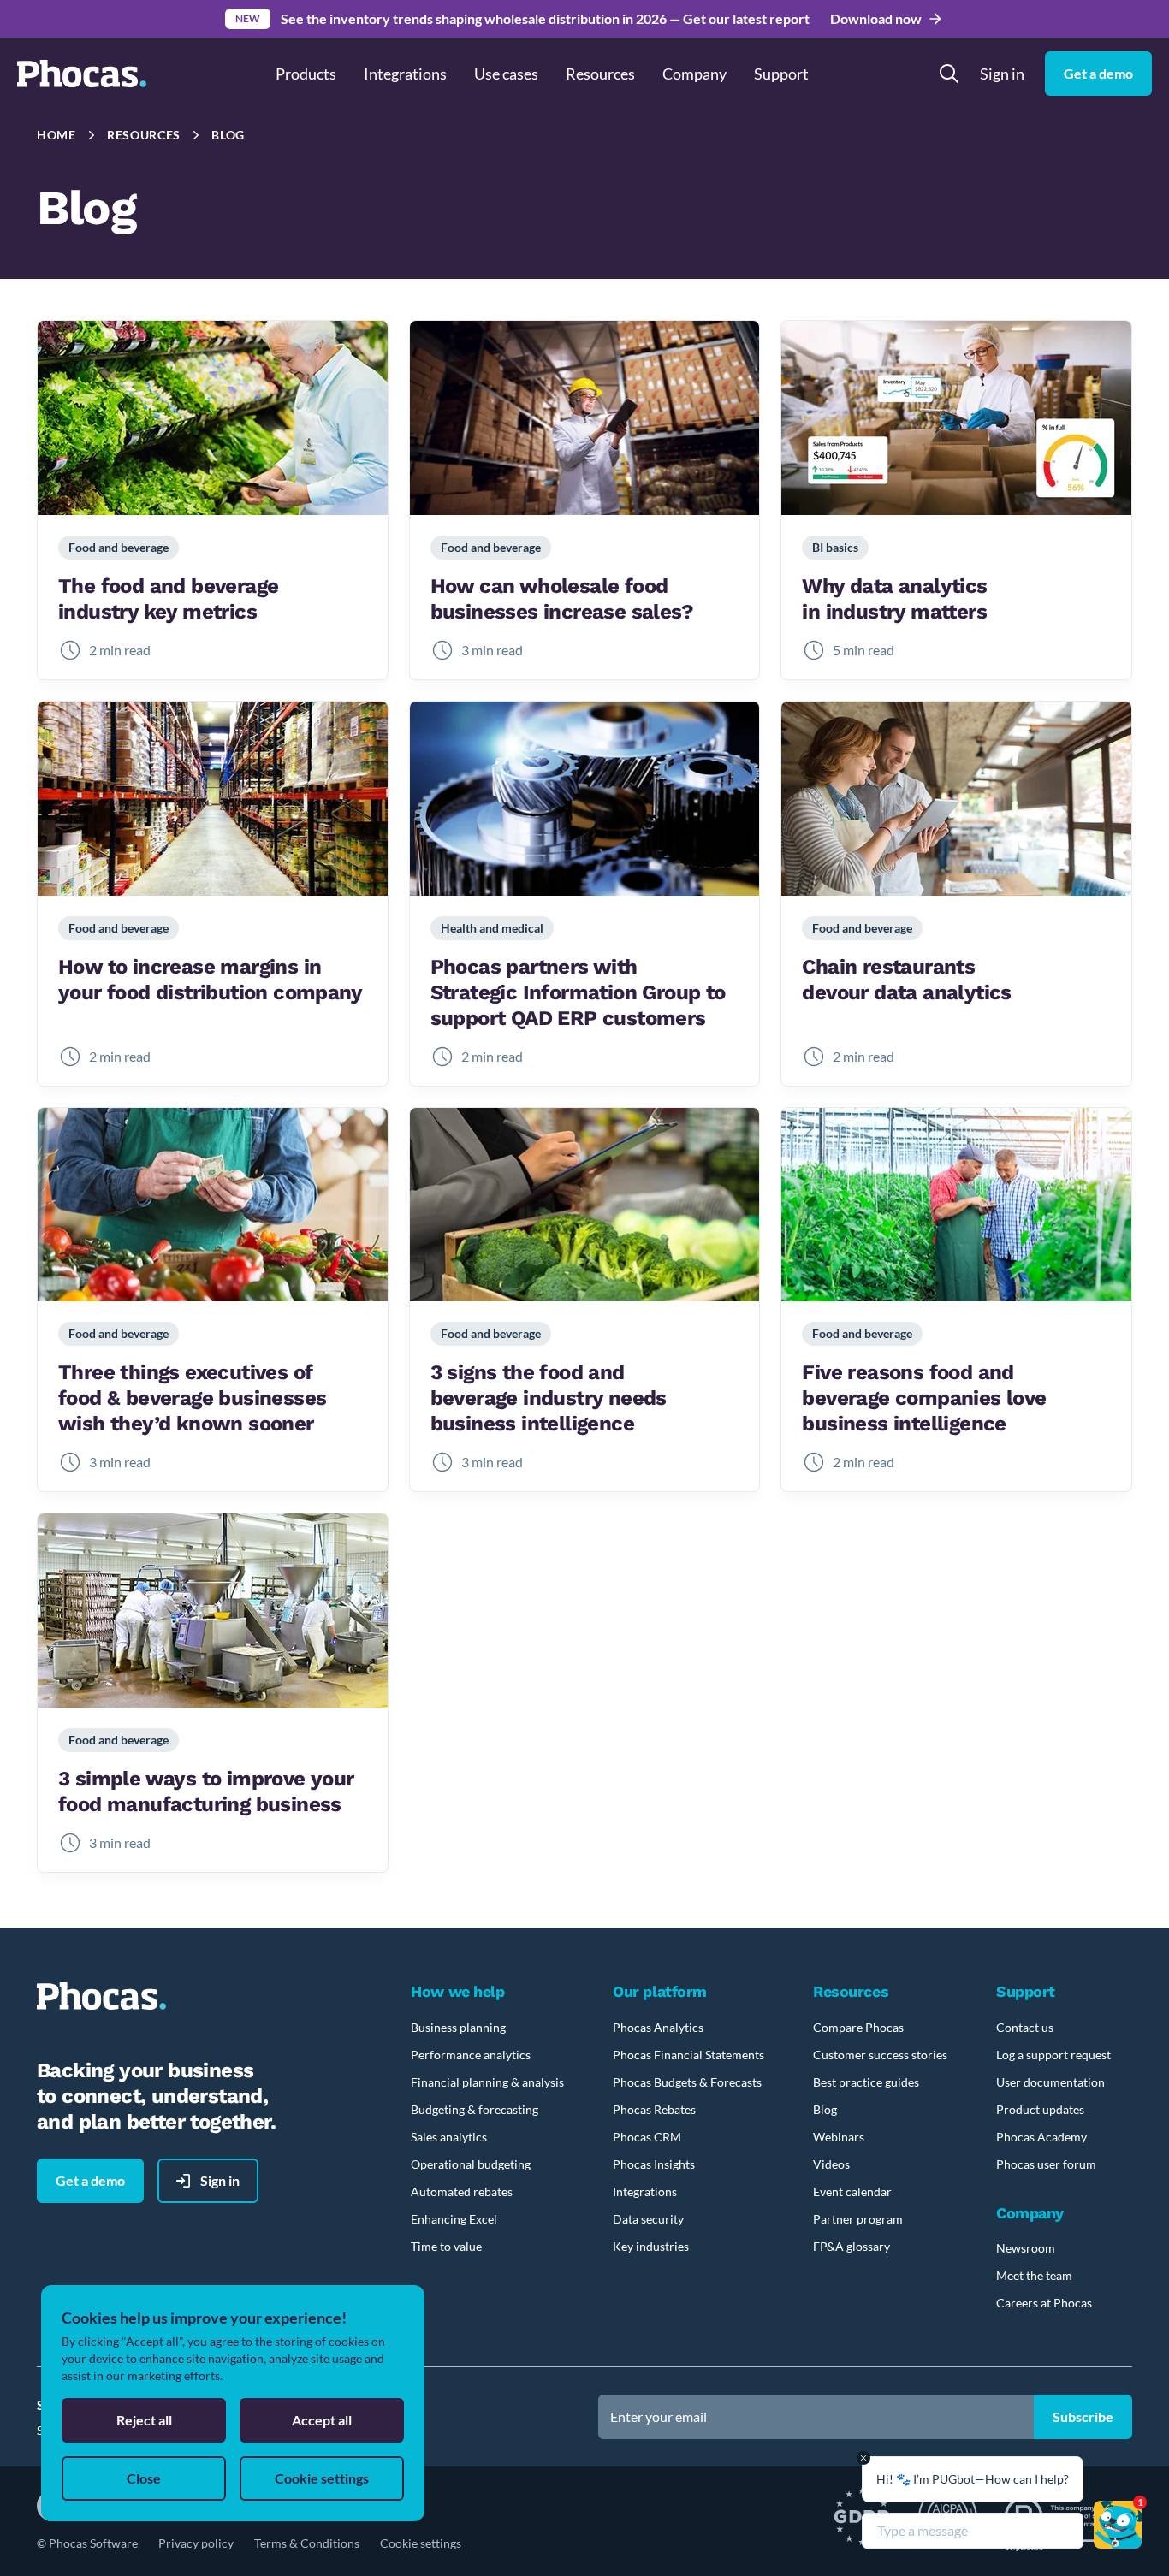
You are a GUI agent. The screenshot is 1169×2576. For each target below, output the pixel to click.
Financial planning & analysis (487, 2082)
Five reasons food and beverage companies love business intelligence (924, 1398)
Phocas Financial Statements (688, 2055)
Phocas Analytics (658, 2027)
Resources (144, 135)
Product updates (1040, 2109)
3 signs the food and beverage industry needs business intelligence (549, 1398)
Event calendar (852, 2191)
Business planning (458, 2027)
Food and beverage (119, 547)
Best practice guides (866, 2082)
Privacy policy (196, 2543)
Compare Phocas (858, 2027)
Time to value (446, 2246)
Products (306, 74)
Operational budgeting (471, 2164)
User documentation (1050, 2082)
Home (56, 135)
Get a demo (1098, 73)
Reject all (144, 2420)
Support (781, 74)
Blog (228, 135)
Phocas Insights (654, 2164)
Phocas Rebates (654, 2109)
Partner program (858, 2219)
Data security (648, 2219)
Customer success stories (880, 2055)
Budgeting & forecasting (475, 2109)
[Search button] (949, 74)
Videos (831, 2164)
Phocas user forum (1046, 2164)
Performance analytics (471, 2055)
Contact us (1025, 2027)
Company (694, 74)
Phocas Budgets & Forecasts (687, 2082)
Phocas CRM (647, 2137)
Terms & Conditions (307, 2543)
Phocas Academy (1041, 2137)
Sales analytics (449, 2137)
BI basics (835, 547)
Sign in (1002, 74)
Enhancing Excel (454, 2219)
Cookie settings (421, 2543)
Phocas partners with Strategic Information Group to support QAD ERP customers (578, 992)
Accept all (322, 2420)
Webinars (839, 2137)
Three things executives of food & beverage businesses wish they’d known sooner (192, 1398)
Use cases (506, 74)
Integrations (405, 74)
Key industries (651, 2246)
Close (144, 2478)
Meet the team (1034, 2275)
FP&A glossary (852, 2246)
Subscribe (1083, 2416)
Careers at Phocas (1044, 2303)
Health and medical (492, 928)
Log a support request (1053, 2055)
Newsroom (1026, 2248)
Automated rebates (462, 2191)
